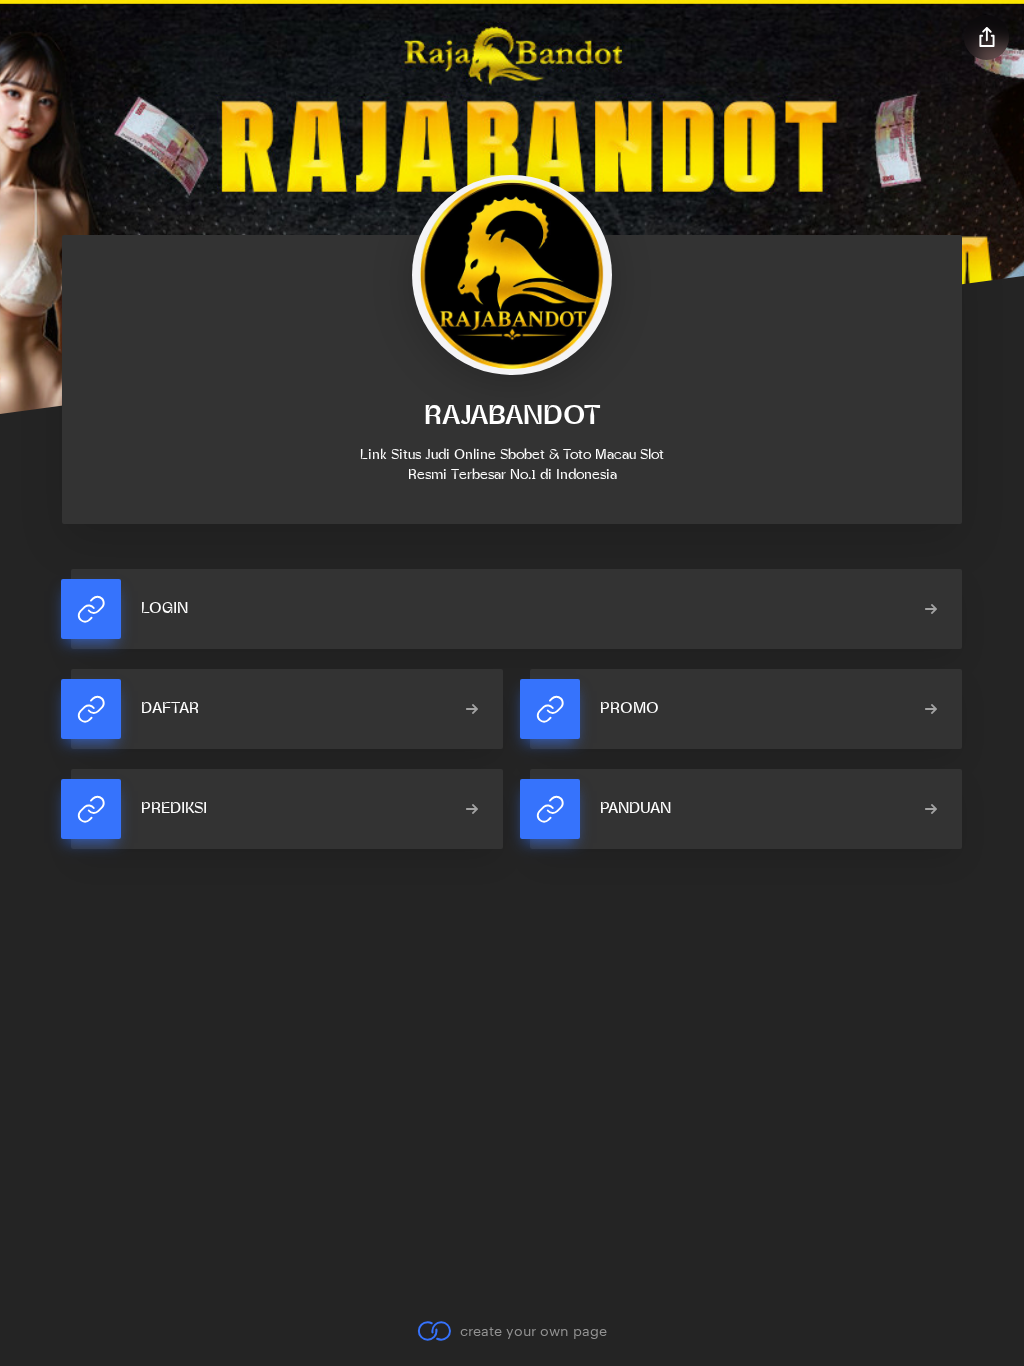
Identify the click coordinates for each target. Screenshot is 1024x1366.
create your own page (533, 1330)
